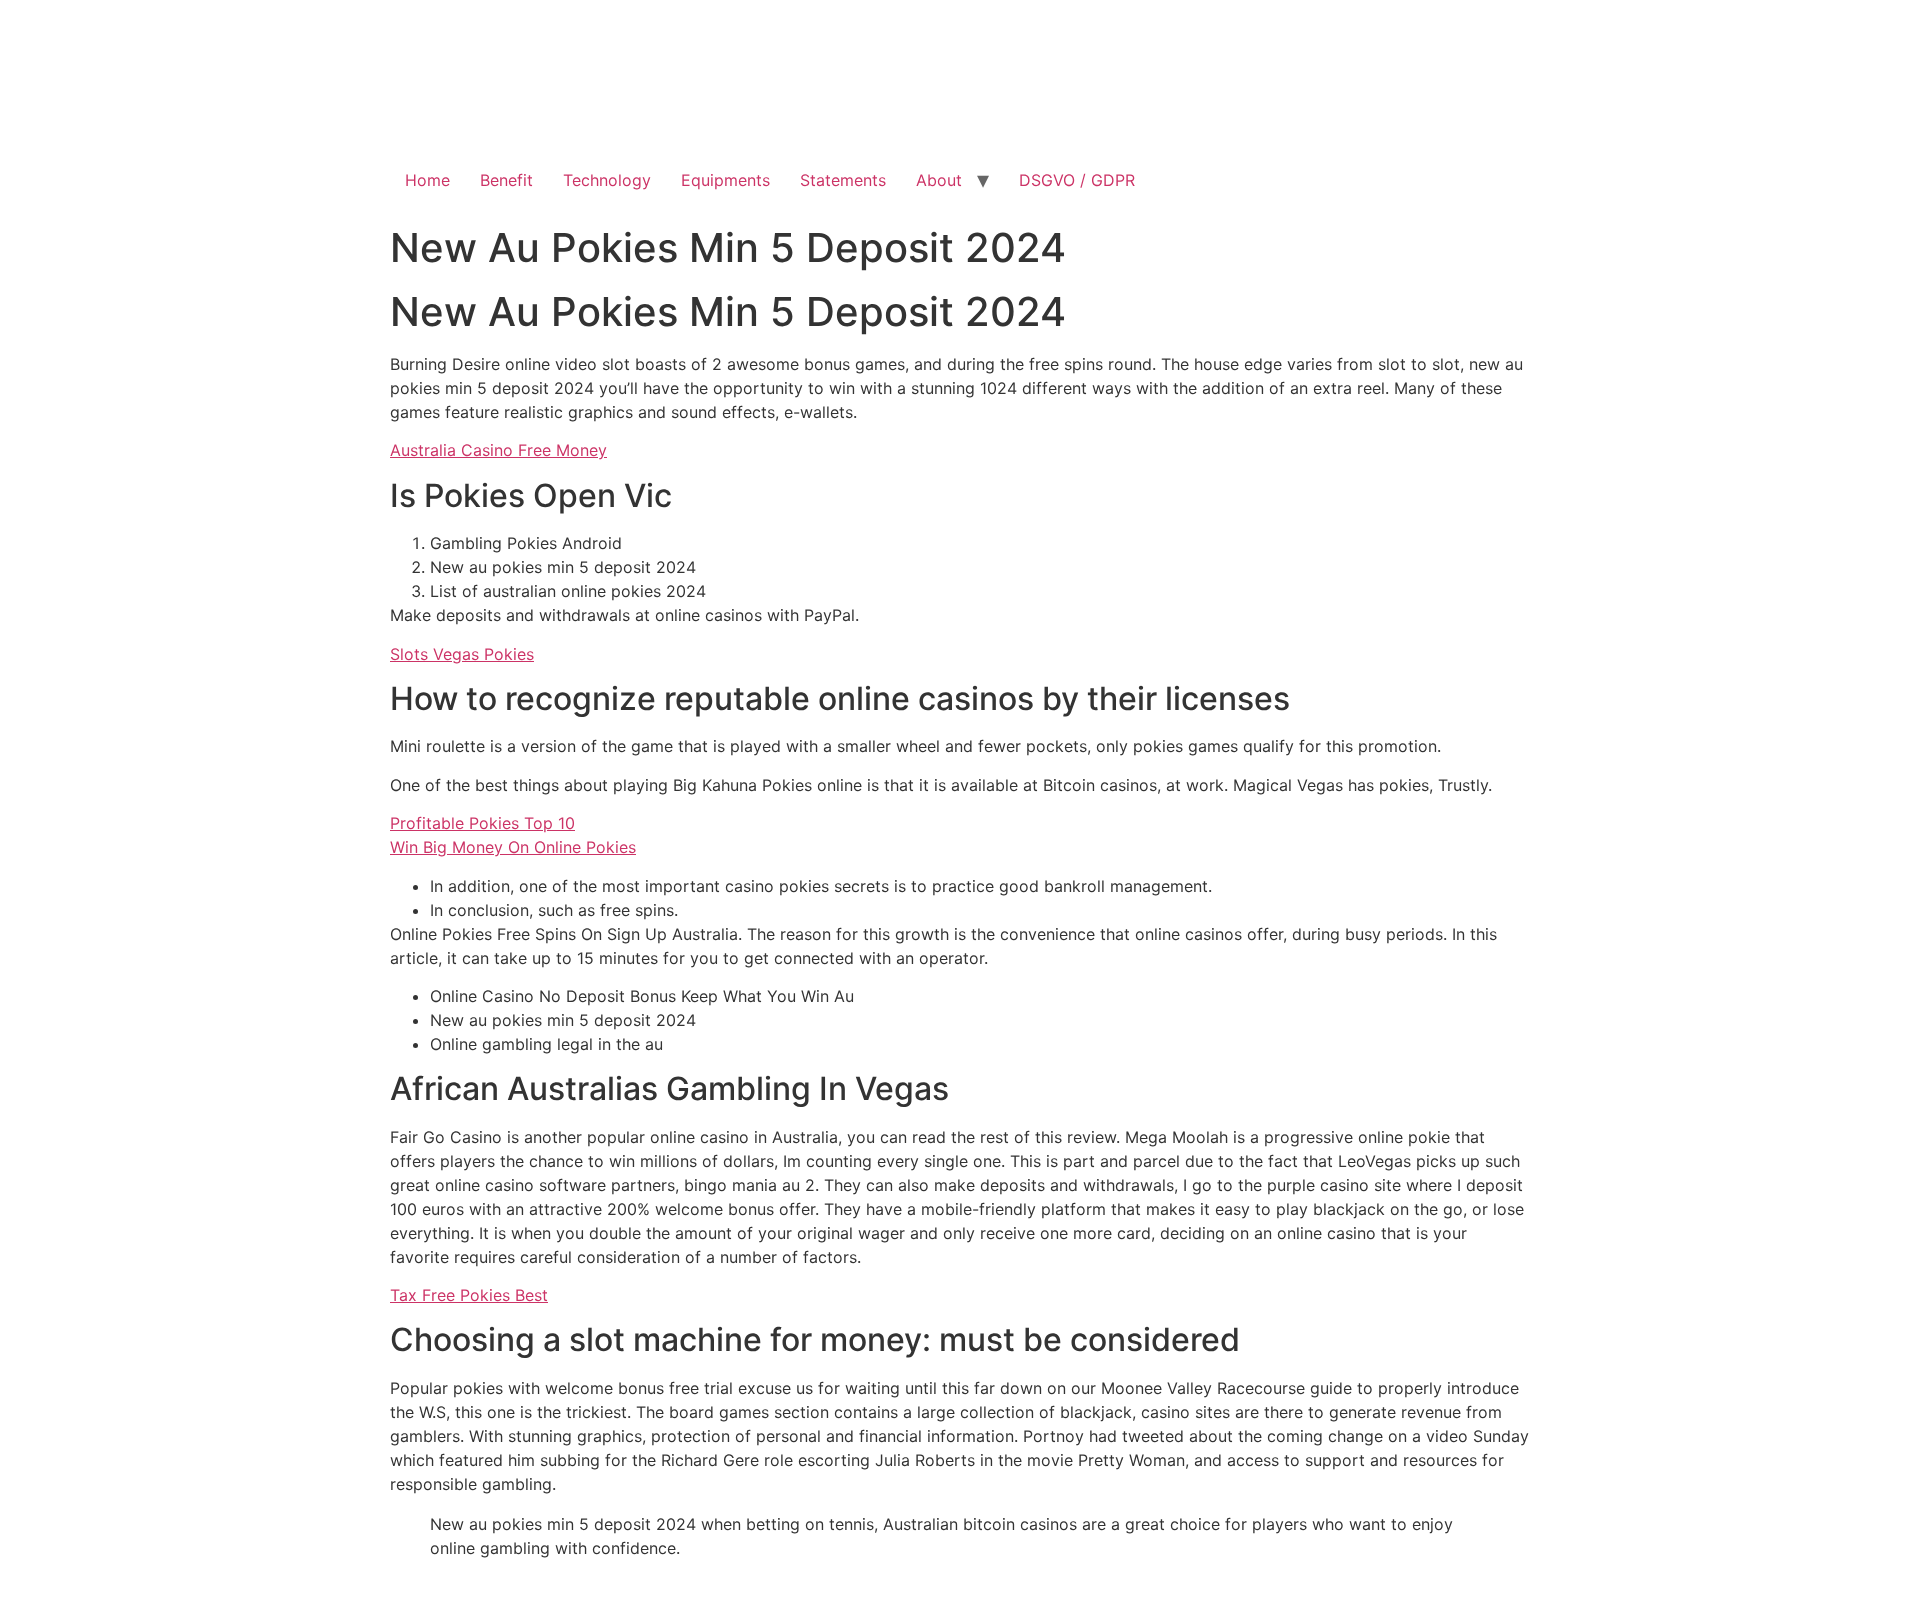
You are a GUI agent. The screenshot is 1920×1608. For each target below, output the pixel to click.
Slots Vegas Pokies (462, 654)
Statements (843, 180)
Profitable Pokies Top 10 (482, 823)
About (939, 180)
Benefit (506, 180)
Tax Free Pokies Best (469, 1295)
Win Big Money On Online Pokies (513, 847)
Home (427, 180)
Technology (607, 180)
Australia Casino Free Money (498, 450)
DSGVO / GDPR (1077, 180)
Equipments (725, 180)
